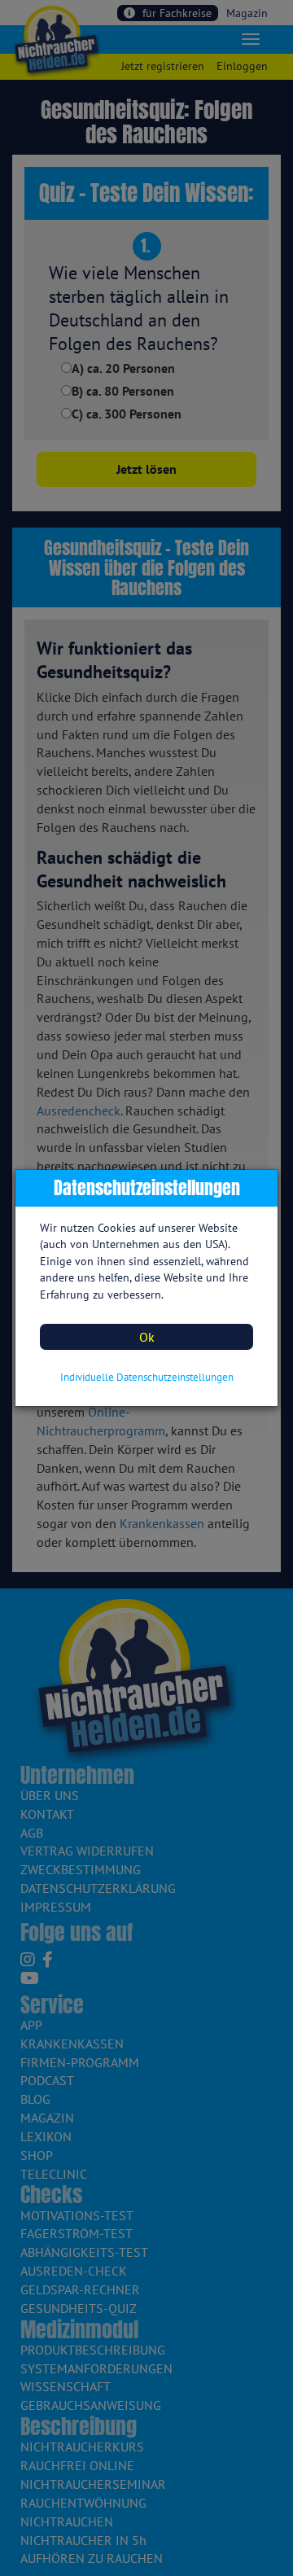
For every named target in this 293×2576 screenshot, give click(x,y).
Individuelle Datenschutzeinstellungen (147, 1377)
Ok (147, 1337)
